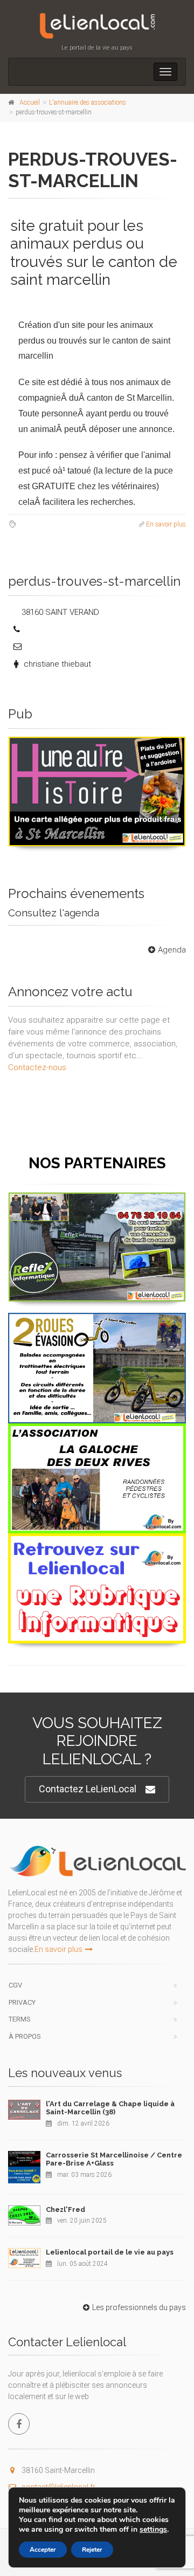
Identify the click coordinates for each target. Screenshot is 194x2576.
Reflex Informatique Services (97, 1205)
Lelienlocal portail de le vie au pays (110, 2252)
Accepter (43, 2550)
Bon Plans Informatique (97, 1546)
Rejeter (92, 2550)
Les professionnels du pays (139, 2307)
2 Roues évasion (97, 1325)
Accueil (30, 102)
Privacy (22, 2002)
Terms (20, 2019)
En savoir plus (166, 524)
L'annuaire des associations (88, 102)
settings (153, 2530)
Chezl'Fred (65, 2210)
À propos (25, 2036)
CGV (15, 1985)
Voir (92, 846)
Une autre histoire (97, 749)
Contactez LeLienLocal (88, 1789)
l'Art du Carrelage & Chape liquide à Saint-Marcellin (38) (110, 2108)
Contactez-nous (37, 1067)
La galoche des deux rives (97, 1436)
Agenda (172, 950)
